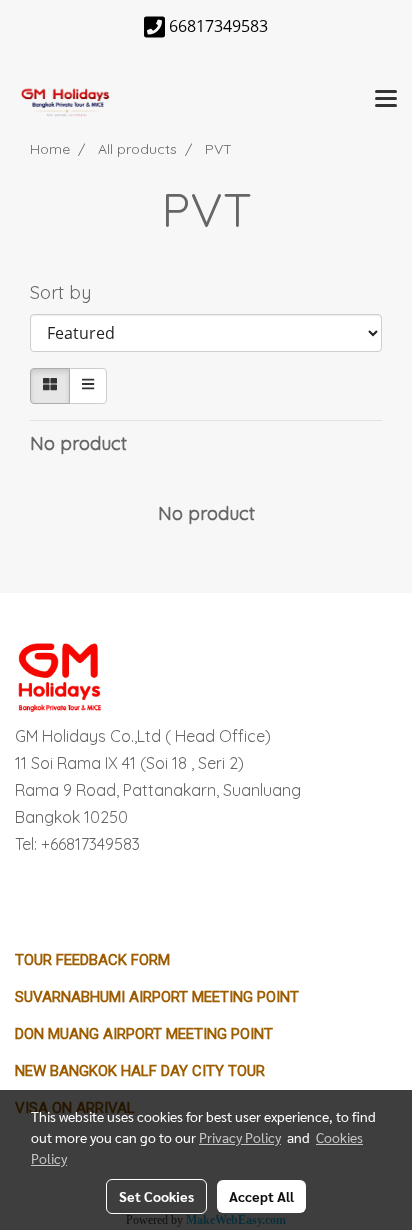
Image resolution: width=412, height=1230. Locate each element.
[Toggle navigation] (386, 100)
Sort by (68, 292)
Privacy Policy (240, 1137)
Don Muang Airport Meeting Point (144, 1034)
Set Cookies (156, 1196)
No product (78, 443)
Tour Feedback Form (92, 960)
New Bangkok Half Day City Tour (140, 1071)
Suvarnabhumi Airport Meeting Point (157, 997)
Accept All (261, 1196)
